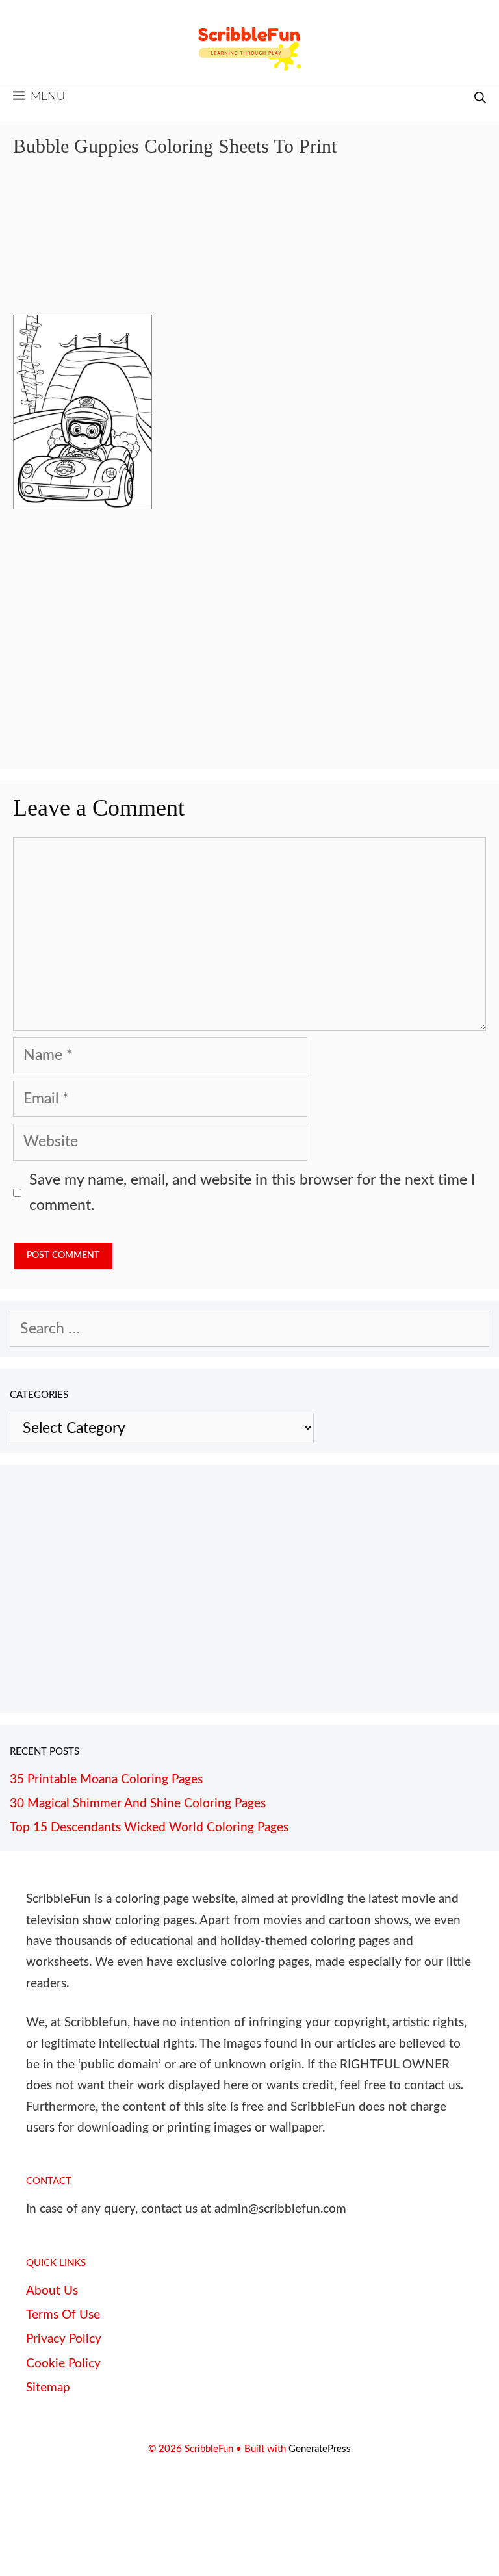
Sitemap (48, 2388)
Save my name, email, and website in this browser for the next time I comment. (252, 1192)
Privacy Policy (64, 2339)
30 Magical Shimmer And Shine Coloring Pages (138, 1804)
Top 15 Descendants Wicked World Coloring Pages (149, 1828)
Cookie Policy (63, 2364)
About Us (52, 2291)
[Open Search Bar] (480, 99)
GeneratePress (320, 2449)
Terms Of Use (63, 2315)
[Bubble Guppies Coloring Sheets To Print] (83, 505)
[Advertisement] (249, 245)
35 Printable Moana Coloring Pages (106, 1780)
